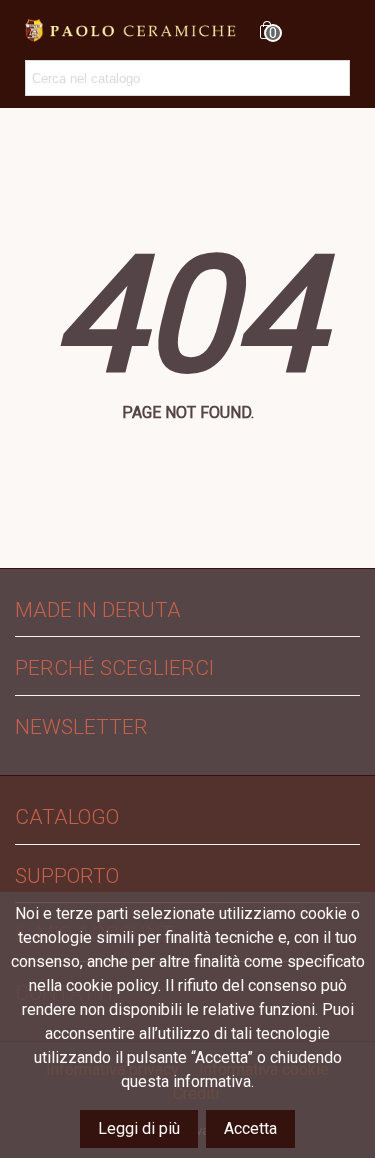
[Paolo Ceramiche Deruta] (130, 30)
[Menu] (341, 30)
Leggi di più (139, 1128)
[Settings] (303, 30)
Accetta (250, 1128)
